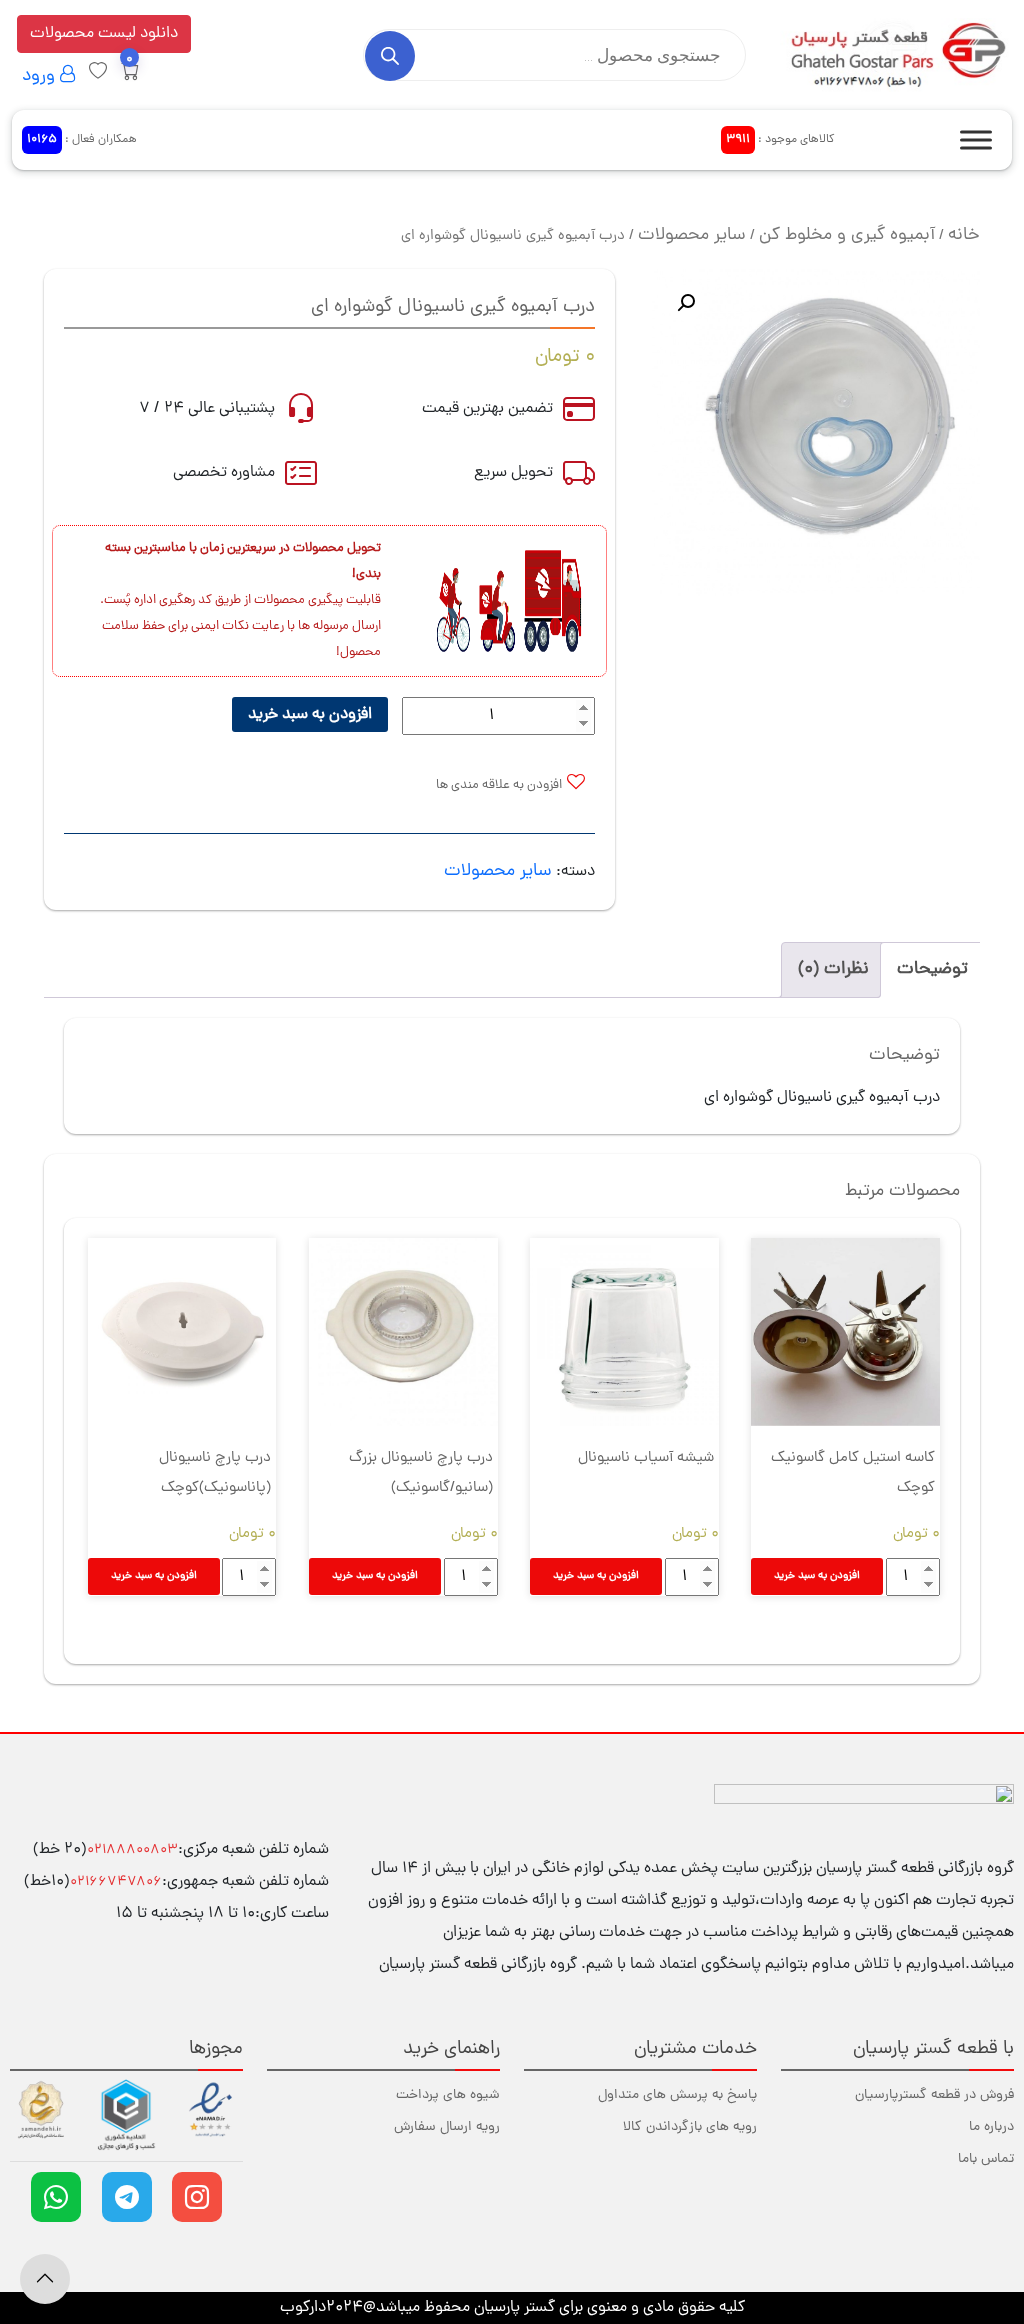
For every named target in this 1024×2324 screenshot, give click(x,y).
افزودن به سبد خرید (310, 715)
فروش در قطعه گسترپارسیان (934, 2095)
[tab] (932, 970)
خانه (964, 235)
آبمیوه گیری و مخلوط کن (847, 235)
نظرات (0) (833, 969)
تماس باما (986, 2159)
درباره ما (991, 2127)
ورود (41, 76)
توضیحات (932, 969)
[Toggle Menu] (976, 139)
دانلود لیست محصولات (104, 34)
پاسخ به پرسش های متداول (677, 2095)
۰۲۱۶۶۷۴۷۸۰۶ (116, 1882)
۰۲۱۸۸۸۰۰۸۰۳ (132, 1850)
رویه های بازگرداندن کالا (690, 2127)
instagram (197, 2197)
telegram (127, 2197)
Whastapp (56, 2197)
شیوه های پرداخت (448, 2095)
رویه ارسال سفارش (447, 2127)
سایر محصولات (692, 235)
